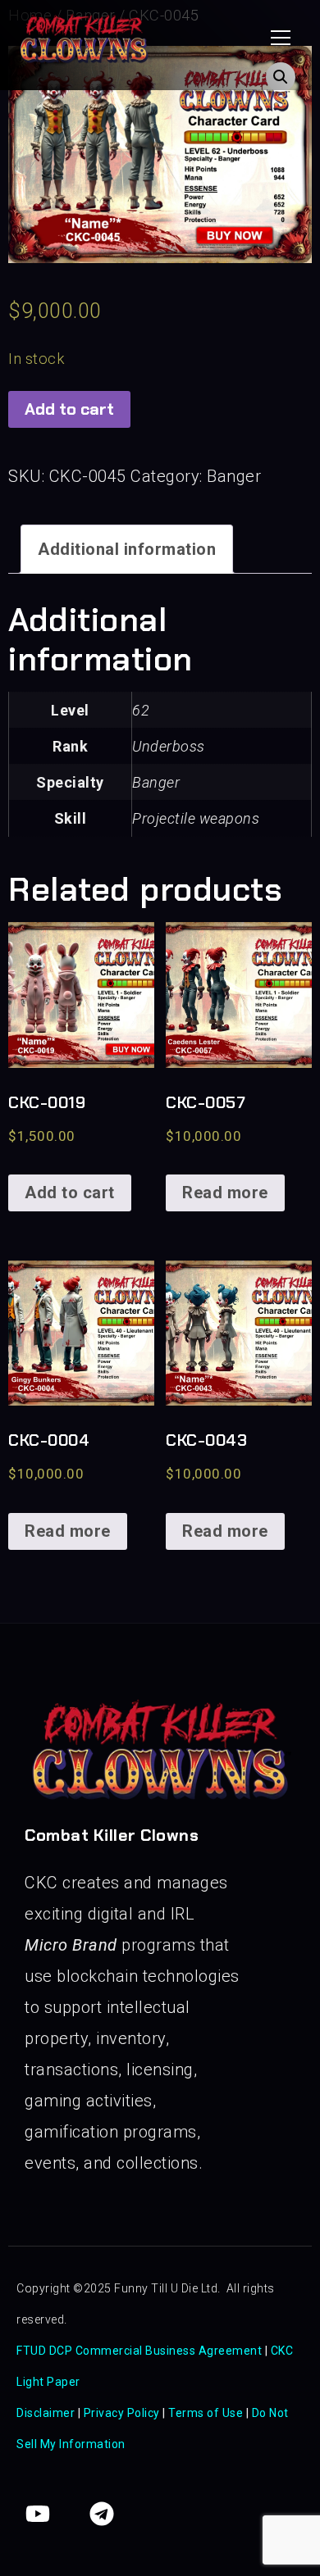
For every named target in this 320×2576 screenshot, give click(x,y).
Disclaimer (46, 2413)
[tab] (127, 549)
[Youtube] (38, 2514)
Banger (234, 476)
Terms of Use (206, 2413)
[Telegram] (102, 2514)
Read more (225, 1193)
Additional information (127, 549)
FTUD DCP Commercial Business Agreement (141, 2351)
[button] (281, 38)
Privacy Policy (122, 2413)
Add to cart (69, 409)
